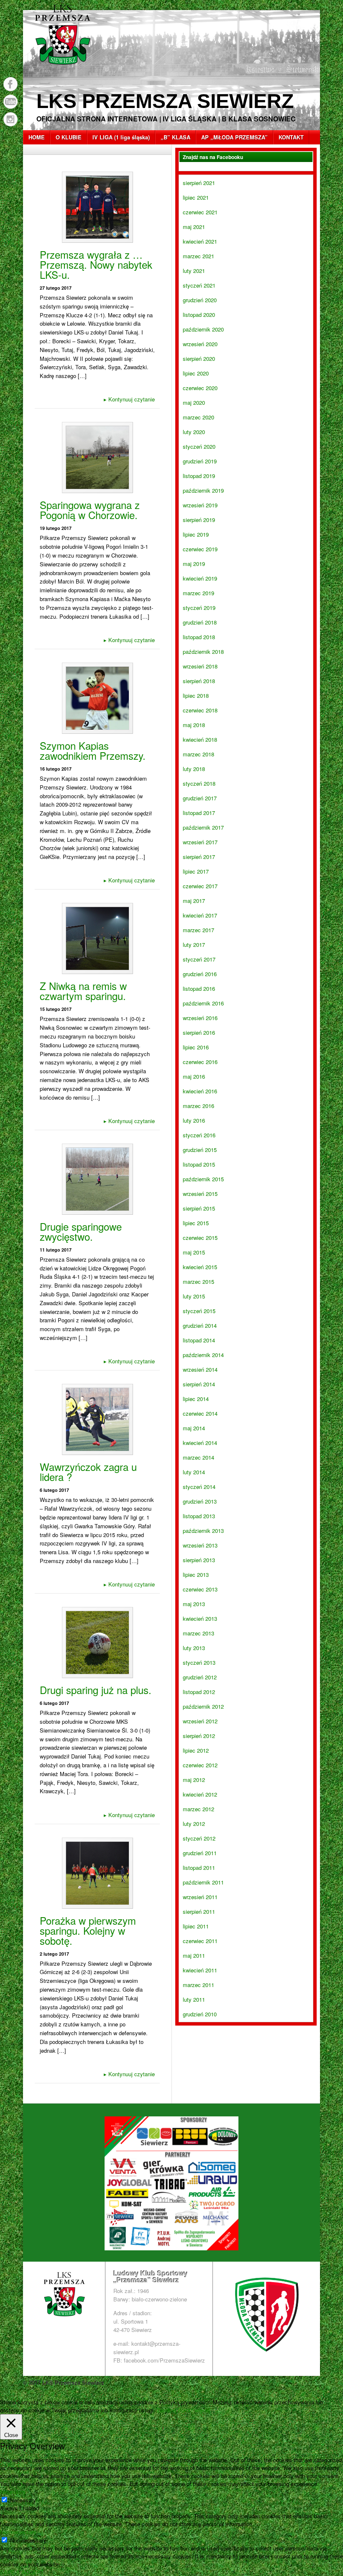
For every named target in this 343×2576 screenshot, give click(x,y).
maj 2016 (194, 1076)
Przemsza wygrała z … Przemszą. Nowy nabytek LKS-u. (96, 264)
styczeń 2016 (199, 1135)
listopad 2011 (199, 1868)
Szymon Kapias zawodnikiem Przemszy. (93, 750)
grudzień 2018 (200, 622)
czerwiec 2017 (200, 886)
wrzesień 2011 (200, 1897)
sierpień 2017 (199, 857)
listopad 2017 (199, 813)
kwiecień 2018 (200, 739)
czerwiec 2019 (200, 549)
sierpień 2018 (199, 681)
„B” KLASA (175, 137)
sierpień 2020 (199, 359)
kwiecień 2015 (200, 1267)
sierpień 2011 (199, 1911)
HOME (37, 137)
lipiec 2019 (196, 534)
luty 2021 (194, 271)
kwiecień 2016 (200, 1091)
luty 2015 (194, 1296)
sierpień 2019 (199, 520)
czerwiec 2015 (200, 1238)
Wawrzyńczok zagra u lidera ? (88, 1472)
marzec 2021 (198, 256)
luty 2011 (194, 1999)
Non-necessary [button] (18, 2532)
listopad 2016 (199, 988)
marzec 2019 (198, 593)
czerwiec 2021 (200, 212)
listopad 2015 (199, 1164)
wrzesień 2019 (200, 505)
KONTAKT (291, 137)
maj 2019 (194, 564)
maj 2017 (194, 901)
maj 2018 (194, 725)
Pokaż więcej (194, 2410)
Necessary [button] (13, 2492)
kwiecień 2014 (200, 1443)
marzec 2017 (198, 930)
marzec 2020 (198, 417)
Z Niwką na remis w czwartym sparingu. (83, 991)
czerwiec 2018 (200, 710)
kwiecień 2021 (200, 241)
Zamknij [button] (166, 2410)
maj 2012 (194, 1780)
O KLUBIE (69, 137)
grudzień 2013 (200, 1501)
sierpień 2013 (199, 1560)
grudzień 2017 (200, 798)
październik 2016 (203, 1003)
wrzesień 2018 (200, 666)
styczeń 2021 (199, 285)
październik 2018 (203, 652)
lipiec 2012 (196, 1750)
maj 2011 (194, 1955)
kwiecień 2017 (200, 915)
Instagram (10, 119)
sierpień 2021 (199, 183)
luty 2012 (194, 1824)
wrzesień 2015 (200, 1194)
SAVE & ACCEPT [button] (22, 2572)
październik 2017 (203, 827)
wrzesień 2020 (200, 344)
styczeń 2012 (199, 1838)
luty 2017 (194, 945)
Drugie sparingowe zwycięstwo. (81, 1231)
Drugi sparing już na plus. (96, 1690)
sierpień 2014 (199, 1384)
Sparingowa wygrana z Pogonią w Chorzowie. (90, 510)
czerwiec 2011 (200, 1941)
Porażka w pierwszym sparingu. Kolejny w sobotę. (88, 1930)
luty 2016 (194, 1120)
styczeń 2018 (199, 783)
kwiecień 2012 (200, 1794)
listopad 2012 (199, 1692)
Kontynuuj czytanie (129, 399)
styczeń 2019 (199, 608)
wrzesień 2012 (200, 1721)
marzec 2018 (198, 754)
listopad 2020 (199, 315)
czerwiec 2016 (200, 1062)
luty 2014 (194, 1472)
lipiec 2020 (196, 373)
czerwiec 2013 (200, 1589)
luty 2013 (194, 1648)
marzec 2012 (198, 1809)
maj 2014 (194, 1428)
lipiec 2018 (196, 695)
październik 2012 (203, 1706)
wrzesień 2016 (200, 1018)
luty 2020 (194, 432)
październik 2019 (203, 490)
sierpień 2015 (199, 1208)
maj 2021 (194, 227)
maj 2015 (194, 1252)
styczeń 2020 (199, 446)
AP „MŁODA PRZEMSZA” (234, 137)
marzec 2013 (198, 1633)
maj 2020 (194, 402)
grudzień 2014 (200, 1325)
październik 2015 (203, 1179)
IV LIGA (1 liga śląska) (121, 137)
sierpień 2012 (199, 1736)
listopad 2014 (199, 1340)
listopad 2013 (199, 1516)
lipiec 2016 (196, 1047)
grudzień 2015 (200, 1150)
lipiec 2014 (196, 1399)
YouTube (10, 102)
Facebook (10, 84)
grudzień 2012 (200, 1677)
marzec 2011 (198, 1985)
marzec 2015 (198, 1282)
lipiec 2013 (196, 1575)
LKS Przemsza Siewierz (165, 101)
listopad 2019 (199, 476)
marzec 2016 (198, 1106)
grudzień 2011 (200, 1853)
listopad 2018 (199, 637)
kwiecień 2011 (200, 1970)
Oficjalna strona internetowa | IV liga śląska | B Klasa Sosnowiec (166, 119)
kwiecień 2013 (200, 1618)
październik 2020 (203, 329)
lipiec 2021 (196, 197)
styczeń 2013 (199, 1662)
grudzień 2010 (200, 2014)
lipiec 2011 (196, 1926)
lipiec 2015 (196, 1223)
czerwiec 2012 (200, 1765)
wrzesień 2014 (200, 1369)
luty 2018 (194, 769)
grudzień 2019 (200, 461)
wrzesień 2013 (200, 1545)
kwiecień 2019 (200, 578)
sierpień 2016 (199, 1032)
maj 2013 (194, 1604)
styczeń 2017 (199, 959)
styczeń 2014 (199, 1487)
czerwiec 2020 (200, 388)
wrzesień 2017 (200, 842)
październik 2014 (203, 1355)
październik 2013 (203, 1531)
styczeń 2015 (199, 1311)
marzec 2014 (198, 1457)
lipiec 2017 (196, 871)
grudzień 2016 (200, 974)
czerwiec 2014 (200, 1413)
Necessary (23, 2500)
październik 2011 (203, 1882)
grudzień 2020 (200, 300)
